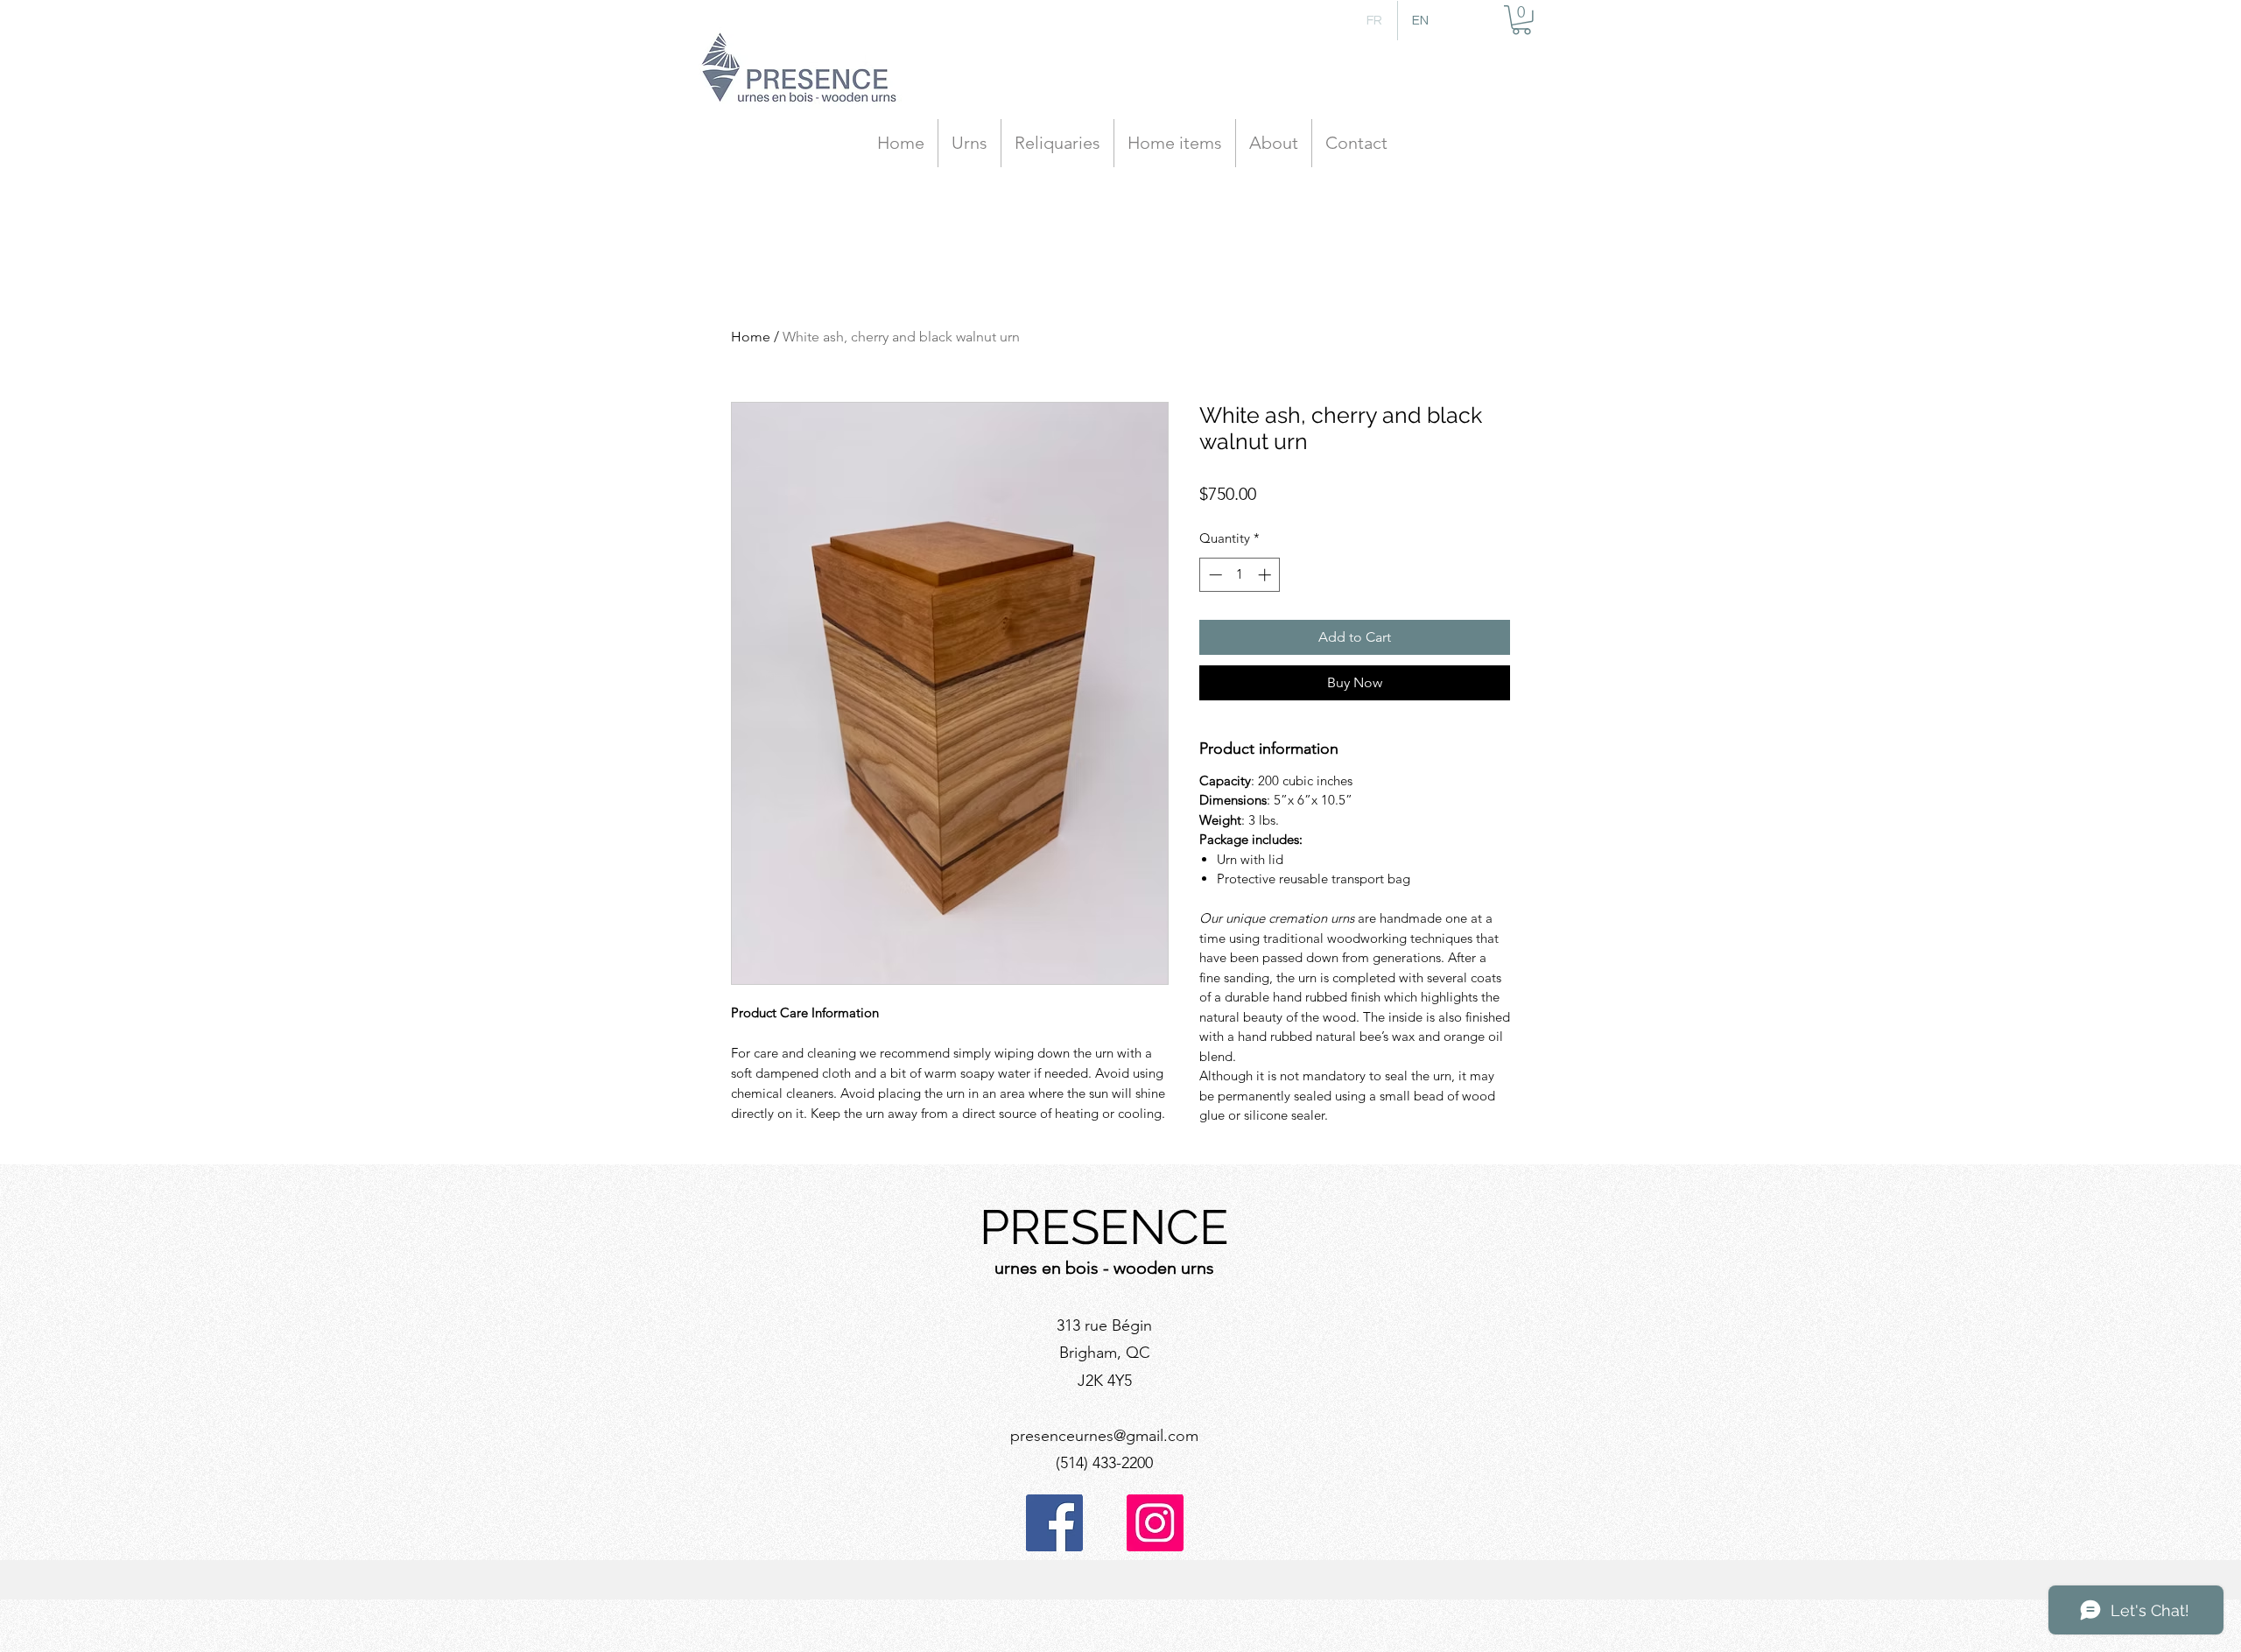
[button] (1521, 20)
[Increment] (1266, 575)
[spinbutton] (1240, 575)
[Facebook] (1054, 1523)
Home (751, 337)
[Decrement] (1214, 575)
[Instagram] (1155, 1523)
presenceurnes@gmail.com (1104, 1436)
